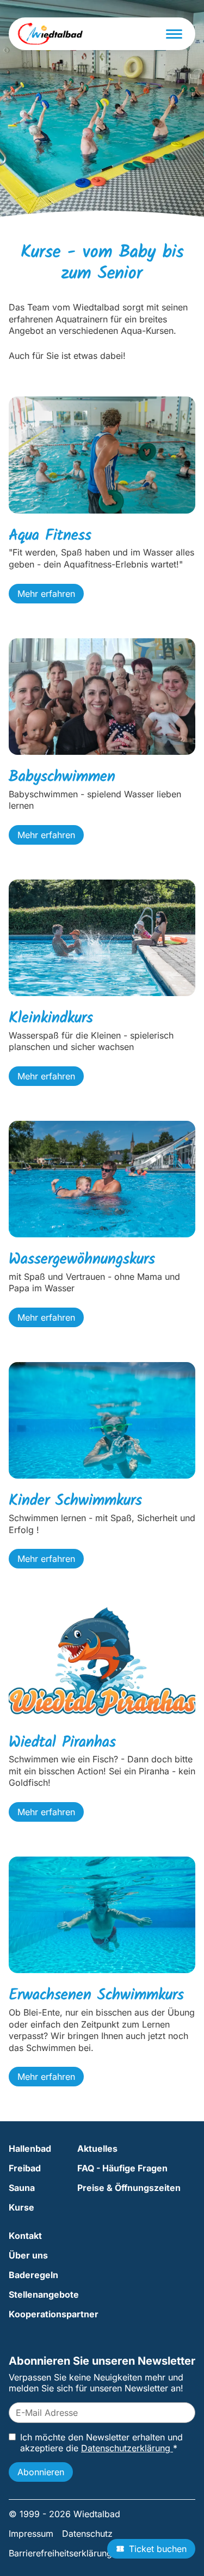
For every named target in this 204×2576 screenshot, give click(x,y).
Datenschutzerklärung (127, 2448)
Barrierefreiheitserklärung (60, 2553)
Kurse (21, 2207)
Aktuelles (97, 2148)
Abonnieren (41, 2472)
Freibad (25, 2168)
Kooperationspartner (54, 2314)
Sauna (22, 2188)
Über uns (28, 2255)
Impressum (31, 2534)
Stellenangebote (44, 2294)
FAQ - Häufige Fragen (122, 2168)
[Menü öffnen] (174, 34)
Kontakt (25, 2236)
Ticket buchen (158, 2549)
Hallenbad (30, 2148)
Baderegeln (33, 2275)
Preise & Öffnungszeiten (129, 2188)
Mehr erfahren (46, 594)
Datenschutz (87, 2534)
